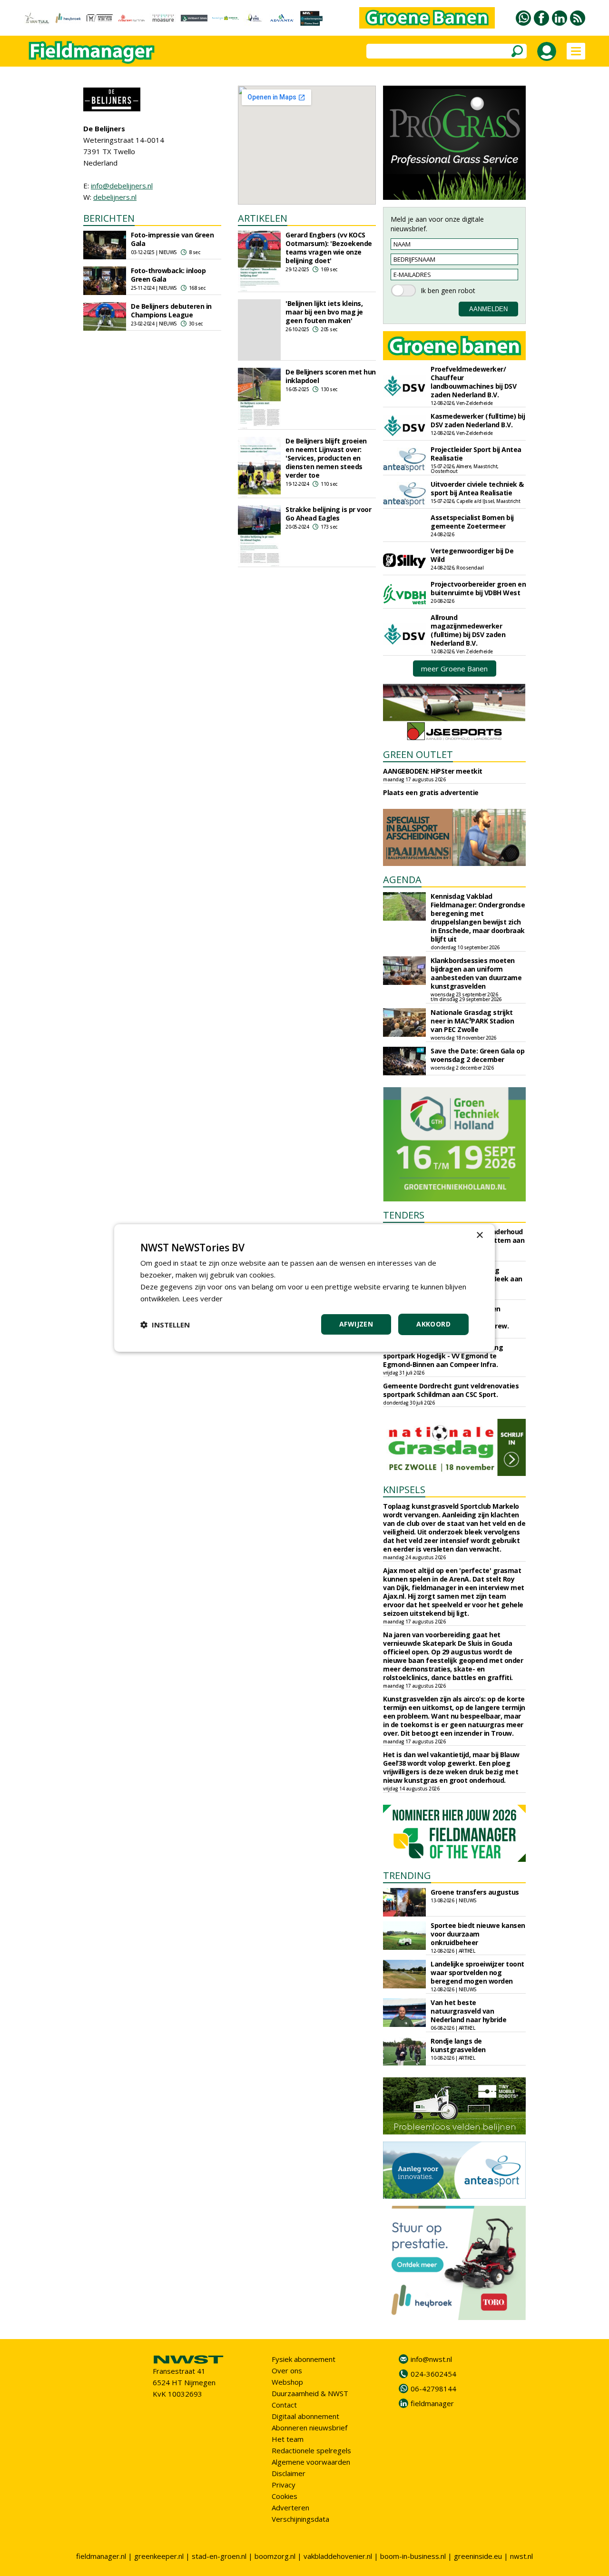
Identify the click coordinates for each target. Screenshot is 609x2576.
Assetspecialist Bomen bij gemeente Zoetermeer (472, 522)
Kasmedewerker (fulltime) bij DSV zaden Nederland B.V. (478, 420)
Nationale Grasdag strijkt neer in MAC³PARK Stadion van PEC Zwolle (472, 1021)
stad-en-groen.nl (219, 2556)
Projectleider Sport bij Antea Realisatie (476, 454)
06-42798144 (433, 2389)
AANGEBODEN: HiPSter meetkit (433, 771)
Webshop (287, 2382)
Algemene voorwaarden (311, 2462)
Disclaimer (289, 2473)
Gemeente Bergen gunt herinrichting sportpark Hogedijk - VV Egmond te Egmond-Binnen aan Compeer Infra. (443, 1356)
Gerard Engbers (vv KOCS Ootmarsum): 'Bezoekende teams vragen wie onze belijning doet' (329, 248)
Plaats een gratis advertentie (431, 792)
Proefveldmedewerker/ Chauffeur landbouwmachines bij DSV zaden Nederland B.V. (473, 382)
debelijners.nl (115, 197)
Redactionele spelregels (311, 2450)
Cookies (285, 2496)
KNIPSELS (404, 1490)
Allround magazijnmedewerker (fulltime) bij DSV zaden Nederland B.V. (468, 630)
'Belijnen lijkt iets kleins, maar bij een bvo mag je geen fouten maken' (324, 312)
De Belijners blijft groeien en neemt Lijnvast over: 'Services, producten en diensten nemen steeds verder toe (326, 458)
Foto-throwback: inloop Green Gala (168, 275)
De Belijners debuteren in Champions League (171, 310)
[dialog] (304, 1288)
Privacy (284, 2485)
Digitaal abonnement (305, 2416)
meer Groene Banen (454, 669)
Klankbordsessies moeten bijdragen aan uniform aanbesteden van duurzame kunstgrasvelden (476, 973)
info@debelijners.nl (122, 186)
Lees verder (202, 1298)
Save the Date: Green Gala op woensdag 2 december (477, 1055)
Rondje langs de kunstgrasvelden (458, 2045)
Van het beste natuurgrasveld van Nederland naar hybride (468, 2011)
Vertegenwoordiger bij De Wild (472, 555)
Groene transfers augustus (475, 1892)
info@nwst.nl (431, 2359)
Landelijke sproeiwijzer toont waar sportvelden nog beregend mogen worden (477, 1972)
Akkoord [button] (433, 1324)
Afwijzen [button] (356, 1324)
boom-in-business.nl (413, 2556)
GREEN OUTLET (418, 754)
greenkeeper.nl (159, 2556)
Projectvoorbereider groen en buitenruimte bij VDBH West (478, 588)
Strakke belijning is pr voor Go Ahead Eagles (328, 514)
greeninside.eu (478, 2556)
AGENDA (402, 880)
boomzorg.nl (275, 2556)
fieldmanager (432, 2403)
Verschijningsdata (300, 2519)
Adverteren (290, 2507)
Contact (284, 2405)
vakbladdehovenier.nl (338, 2556)
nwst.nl (521, 2556)
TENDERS (404, 1215)
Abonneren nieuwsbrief (309, 2428)
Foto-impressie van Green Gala (172, 239)
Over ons (287, 2370)
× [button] (479, 1235)
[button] (165, 1325)
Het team (288, 2439)
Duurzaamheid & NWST (310, 2393)
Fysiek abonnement (304, 2359)
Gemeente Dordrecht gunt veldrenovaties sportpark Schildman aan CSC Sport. (451, 1390)
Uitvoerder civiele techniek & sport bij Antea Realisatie (477, 488)
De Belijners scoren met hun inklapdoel (331, 376)
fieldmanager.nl (101, 2556)
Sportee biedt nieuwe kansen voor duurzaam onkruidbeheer (478, 1934)
